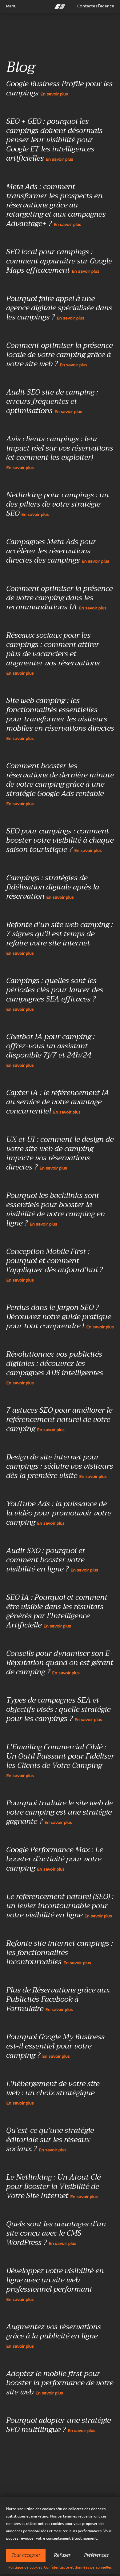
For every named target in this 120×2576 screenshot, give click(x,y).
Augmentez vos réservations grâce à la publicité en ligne (54, 2335)
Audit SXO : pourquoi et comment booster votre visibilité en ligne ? (52, 1560)
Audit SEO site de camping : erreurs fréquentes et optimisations (52, 402)
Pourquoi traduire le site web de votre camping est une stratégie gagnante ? (60, 1813)
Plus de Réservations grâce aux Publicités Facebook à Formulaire (58, 2000)
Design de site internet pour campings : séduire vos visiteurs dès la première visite (60, 1467)
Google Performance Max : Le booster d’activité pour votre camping (55, 1860)
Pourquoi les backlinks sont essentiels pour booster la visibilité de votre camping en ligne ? (56, 1210)
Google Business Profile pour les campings (59, 89)
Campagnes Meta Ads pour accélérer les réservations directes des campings (58, 552)
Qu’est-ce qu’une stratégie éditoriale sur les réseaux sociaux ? (50, 2140)
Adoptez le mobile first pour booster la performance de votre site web (60, 2383)
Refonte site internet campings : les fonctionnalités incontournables (60, 1953)
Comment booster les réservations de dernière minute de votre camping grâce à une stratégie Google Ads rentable (60, 784)
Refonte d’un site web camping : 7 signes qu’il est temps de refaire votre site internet (60, 938)
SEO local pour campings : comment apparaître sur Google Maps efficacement (59, 262)
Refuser (62, 2555)
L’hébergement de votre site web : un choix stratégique (53, 2092)
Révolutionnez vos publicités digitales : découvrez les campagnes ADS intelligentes (55, 1368)
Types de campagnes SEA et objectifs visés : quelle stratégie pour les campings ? (58, 1710)
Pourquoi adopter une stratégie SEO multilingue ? (58, 2426)
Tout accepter (26, 2555)
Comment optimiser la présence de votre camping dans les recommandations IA (59, 598)
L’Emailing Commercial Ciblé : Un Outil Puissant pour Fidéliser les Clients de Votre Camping (60, 1760)
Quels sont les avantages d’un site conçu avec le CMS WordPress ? (56, 2234)
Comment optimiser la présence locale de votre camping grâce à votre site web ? (59, 355)
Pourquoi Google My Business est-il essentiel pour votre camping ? (55, 2047)
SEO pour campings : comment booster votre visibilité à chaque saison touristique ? (60, 841)
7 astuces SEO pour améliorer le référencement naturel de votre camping (59, 1420)
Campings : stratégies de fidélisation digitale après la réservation (53, 888)
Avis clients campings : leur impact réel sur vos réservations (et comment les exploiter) (60, 452)
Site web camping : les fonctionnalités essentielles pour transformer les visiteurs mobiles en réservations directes (60, 718)
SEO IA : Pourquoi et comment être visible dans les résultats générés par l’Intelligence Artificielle (57, 1612)
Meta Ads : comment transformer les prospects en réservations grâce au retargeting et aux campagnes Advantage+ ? (56, 206)
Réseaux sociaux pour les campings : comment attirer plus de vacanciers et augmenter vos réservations (53, 653)
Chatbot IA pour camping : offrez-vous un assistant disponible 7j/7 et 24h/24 (50, 1050)
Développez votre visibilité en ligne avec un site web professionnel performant (55, 2284)
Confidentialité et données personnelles (78, 2567)
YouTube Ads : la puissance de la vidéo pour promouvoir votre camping (59, 1514)
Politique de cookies (25, 2567)
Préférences (96, 2555)
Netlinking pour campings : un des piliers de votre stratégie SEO (57, 505)
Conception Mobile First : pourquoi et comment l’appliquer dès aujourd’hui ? (54, 1265)
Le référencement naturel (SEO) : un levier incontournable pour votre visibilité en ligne (60, 1906)
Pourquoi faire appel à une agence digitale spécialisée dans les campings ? (59, 308)
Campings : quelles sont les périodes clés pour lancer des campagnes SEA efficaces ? (55, 994)
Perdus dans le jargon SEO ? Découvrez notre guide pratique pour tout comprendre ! (60, 1317)
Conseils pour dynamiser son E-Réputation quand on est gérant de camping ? (60, 1663)
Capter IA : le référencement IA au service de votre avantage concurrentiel (58, 1102)
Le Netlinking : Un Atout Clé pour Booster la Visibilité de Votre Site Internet (53, 2187)
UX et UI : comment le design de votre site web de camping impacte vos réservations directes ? (60, 1154)
